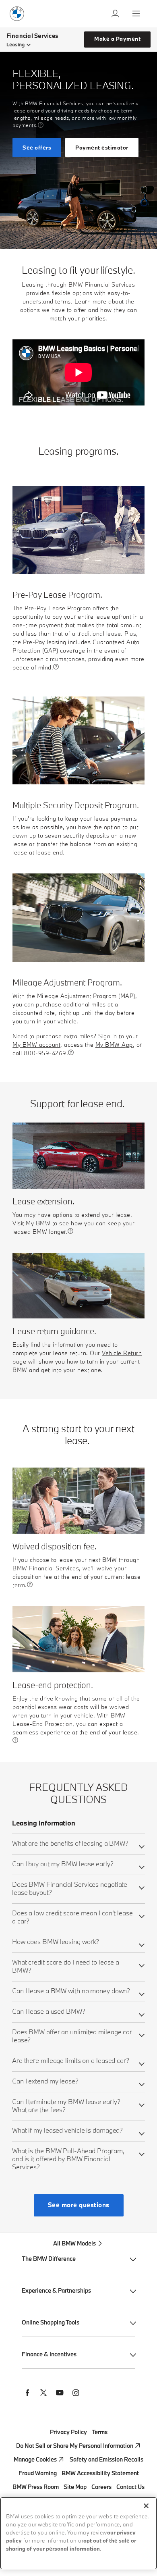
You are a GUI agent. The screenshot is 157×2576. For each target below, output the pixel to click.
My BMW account (36, 1045)
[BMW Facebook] (27, 2394)
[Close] (146, 2506)
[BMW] (17, 14)
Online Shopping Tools (51, 2322)
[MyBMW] (116, 14)
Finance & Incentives (49, 2354)
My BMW (38, 1224)
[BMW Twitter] (43, 2394)
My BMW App (114, 1045)
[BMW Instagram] (76, 2394)
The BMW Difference (49, 2259)
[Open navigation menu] (137, 14)
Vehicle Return (122, 1353)
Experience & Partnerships (56, 2290)
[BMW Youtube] (60, 2394)
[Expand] (142, 1846)
